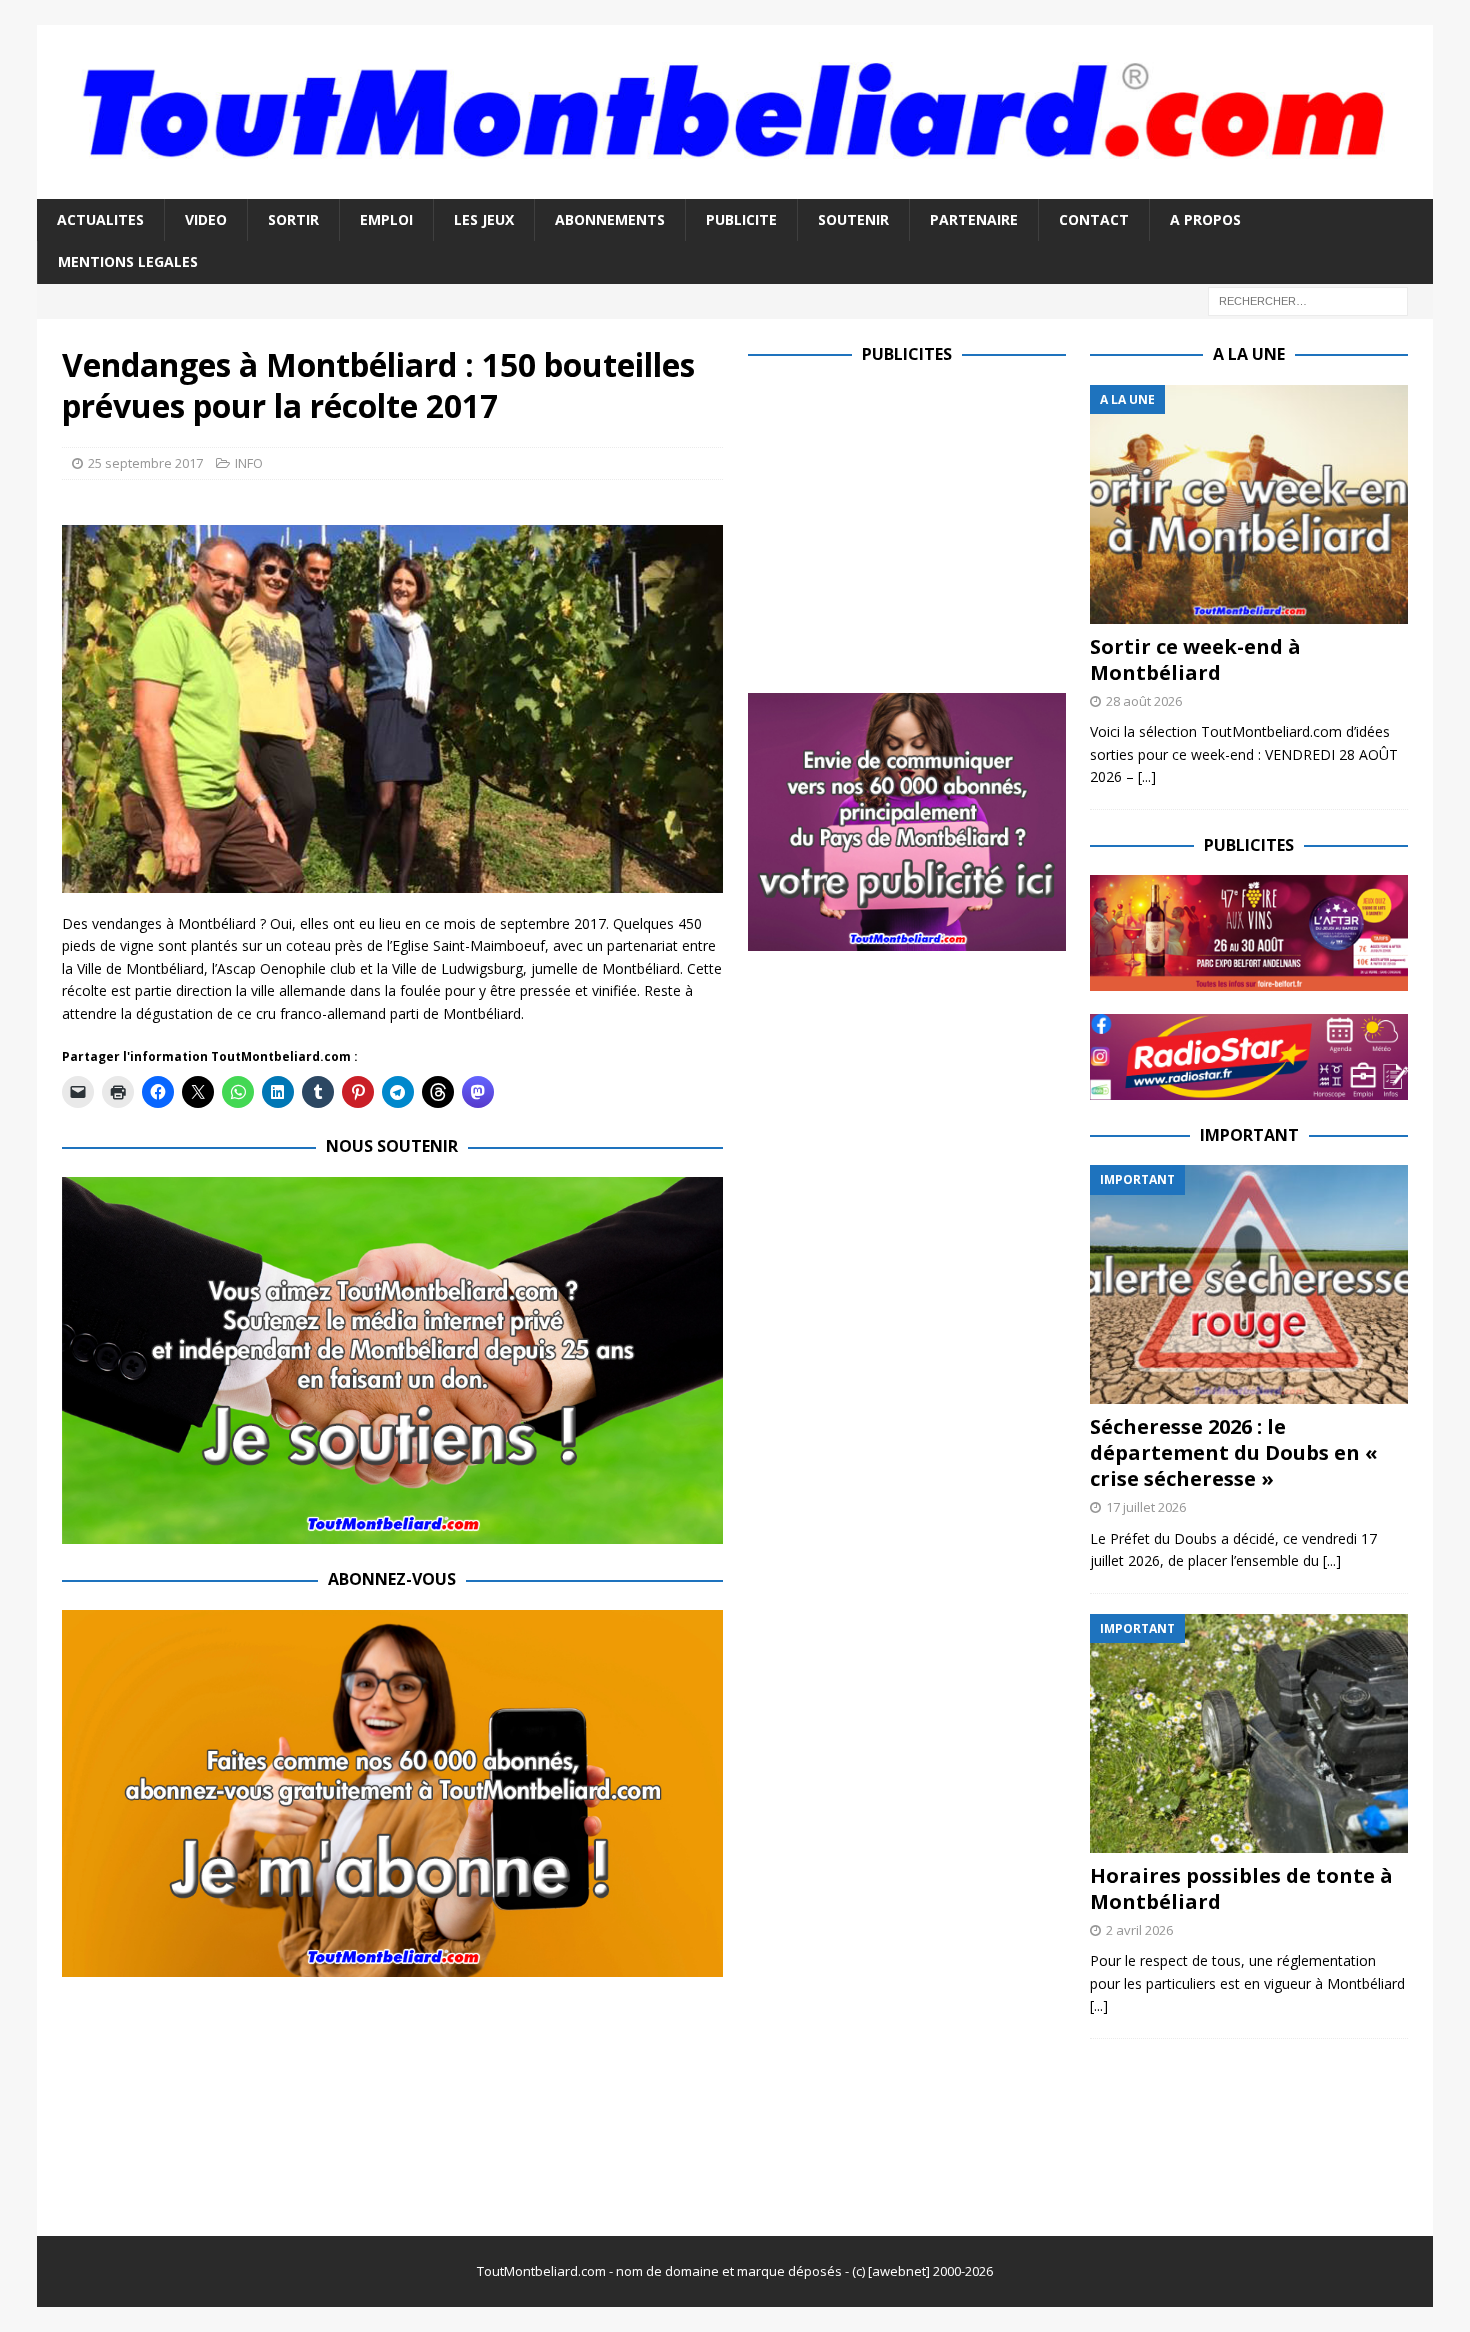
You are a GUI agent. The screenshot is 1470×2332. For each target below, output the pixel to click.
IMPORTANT (1249, 1135)
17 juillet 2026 (1146, 1507)
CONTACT (1094, 219)
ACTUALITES (100, 219)
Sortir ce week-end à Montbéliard (1195, 659)
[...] (1147, 776)
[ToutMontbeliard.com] (735, 187)
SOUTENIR (853, 219)
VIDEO (206, 219)
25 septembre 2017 (145, 463)
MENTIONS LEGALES (128, 261)
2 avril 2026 (1139, 1930)
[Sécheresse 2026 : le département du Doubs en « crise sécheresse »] (1249, 1284)
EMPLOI (386, 219)
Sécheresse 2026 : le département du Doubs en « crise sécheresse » (1234, 1452)
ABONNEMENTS (610, 219)
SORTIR (293, 219)
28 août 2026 (1144, 701)
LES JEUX (484, 219)
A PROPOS (1205, 219)
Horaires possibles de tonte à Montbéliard (1241, 1888)
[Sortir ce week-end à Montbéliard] (1249, 504)
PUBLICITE (741, 219)
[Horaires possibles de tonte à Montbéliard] (1249, 1733)
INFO (249, 463)
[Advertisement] (916, 525)
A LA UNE (1249, 354)
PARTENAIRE (974, 219)
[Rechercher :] (1308, 299)
